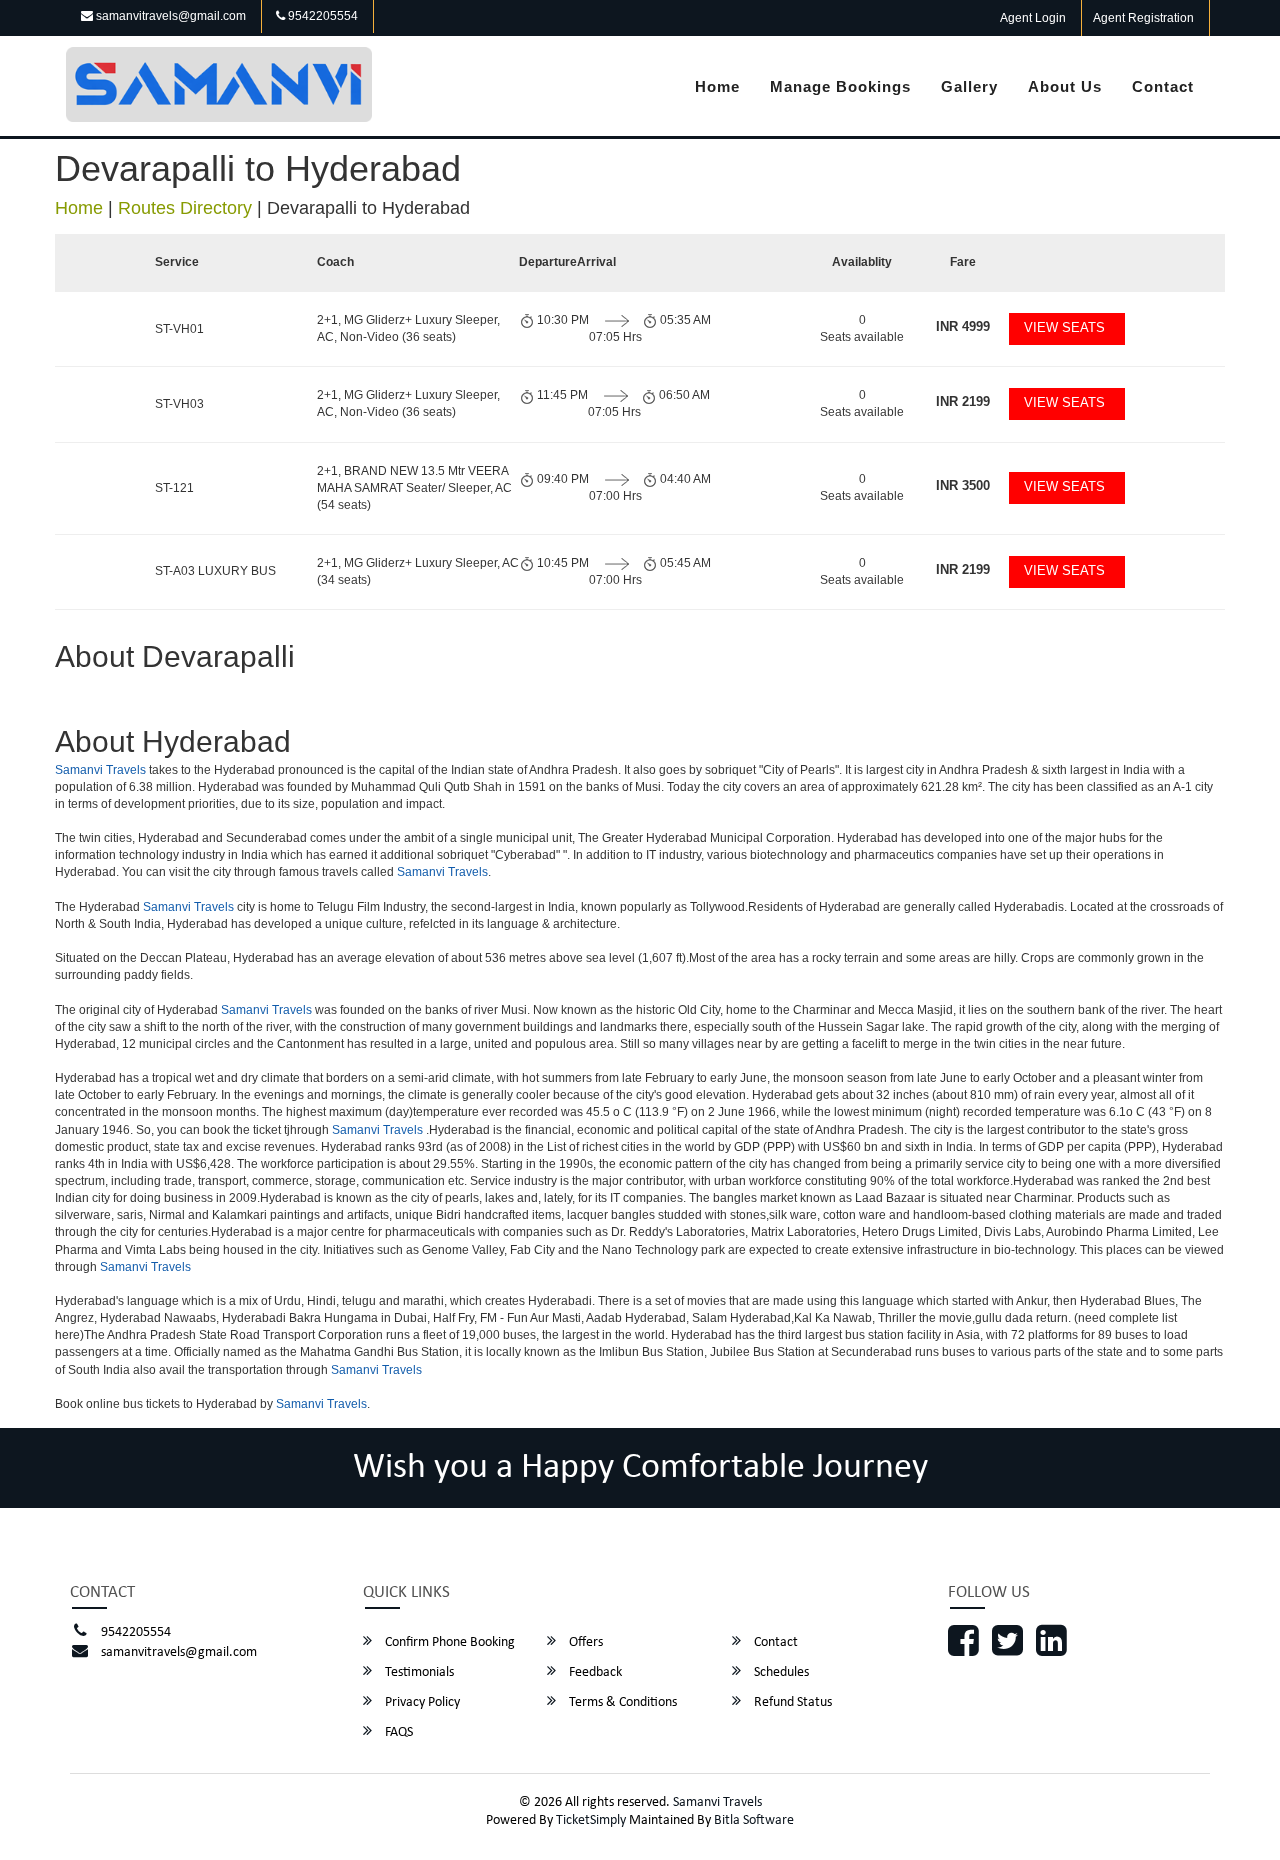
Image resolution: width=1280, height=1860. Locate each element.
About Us (1065, 86)
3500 (963, 485)
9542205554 (321, 16)
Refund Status (791, 1702)
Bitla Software (754, 1820)
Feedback (594, 1672)
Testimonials (418, 1672)
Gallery (969, 86)
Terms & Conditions (621, 1702)
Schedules (780, 1672)
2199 (963, 401)
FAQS (397, 1732)
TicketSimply (591, 1820)
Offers (584, 1642)
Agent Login (1033, 18)
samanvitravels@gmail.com (169, 16)
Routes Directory (185, 208)
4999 (963, 326)
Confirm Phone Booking (448, 1642)
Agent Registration (1143, 18)
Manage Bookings (840, 86)
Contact (1163, 86)
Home (717, 86)
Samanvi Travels (100, 770)
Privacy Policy (421, 1702)
